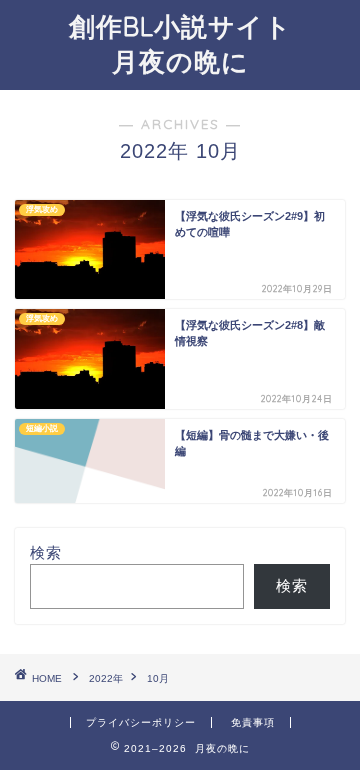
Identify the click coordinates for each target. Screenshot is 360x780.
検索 (46, 552)
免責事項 (253, 722)
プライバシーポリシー (141, 722)
